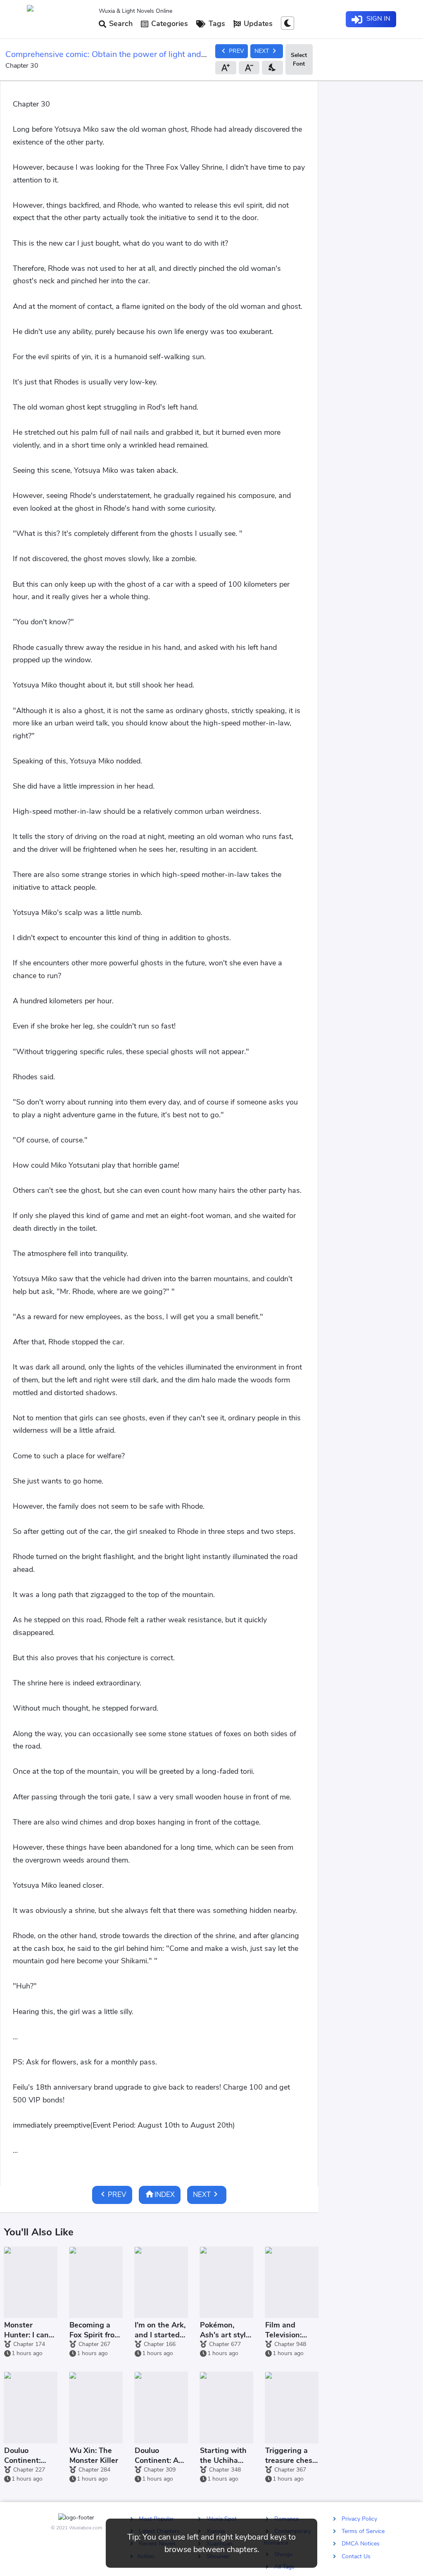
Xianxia (216, 2531)
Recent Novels (157, 2544)
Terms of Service (363, 2531)
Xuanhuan (220, 2544)
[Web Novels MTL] (59, 19)
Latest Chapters (159, 2531)
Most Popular (156, 2519)
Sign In (378, 19)
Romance (286, 2519)
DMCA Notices (361, 2544)
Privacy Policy (359, 2519)
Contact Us (356, 2556)
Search (120, 24)
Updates (257, 24)
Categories (169, 24)
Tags (216, 24)
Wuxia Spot (222, 2519)
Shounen (218, 2556)
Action (146, 2556)
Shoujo (283, 2554)
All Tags (284, 2566)
